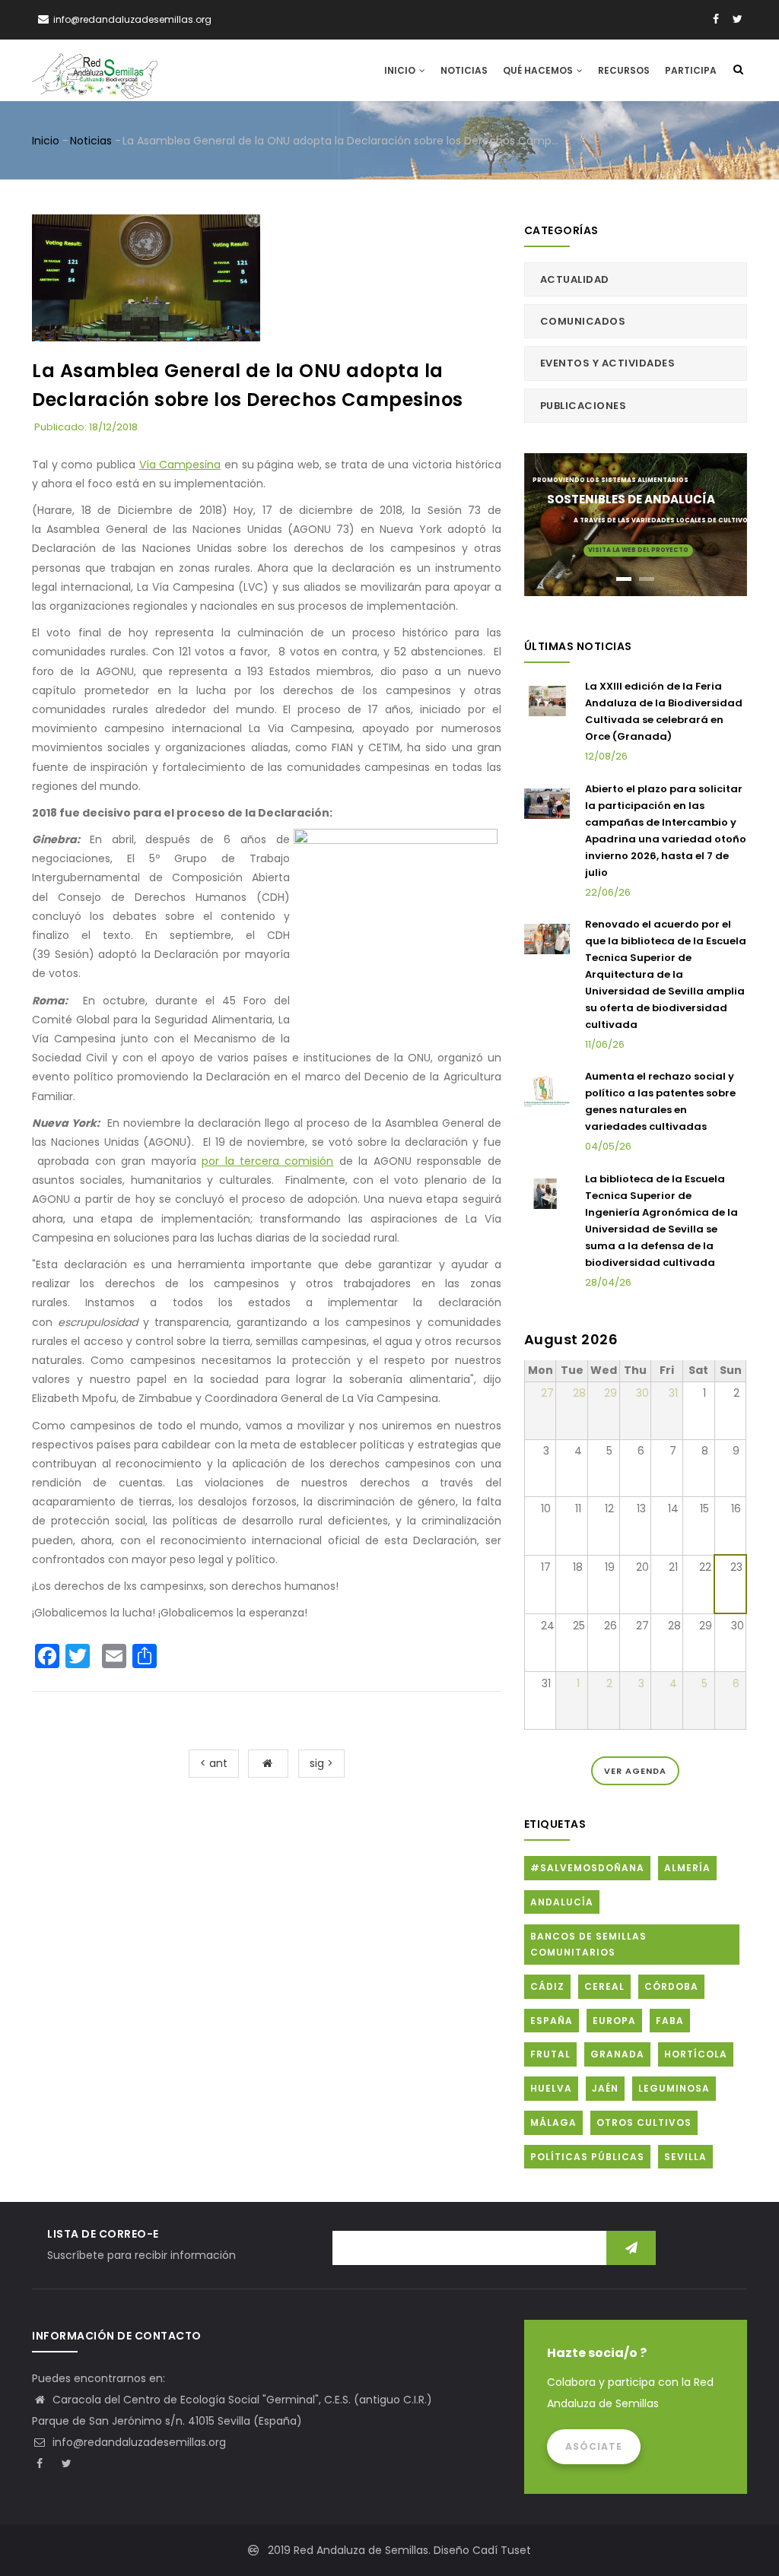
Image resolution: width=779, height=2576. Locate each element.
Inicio (401, 70)
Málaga (553, 2122)
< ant (214, 1763)
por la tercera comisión (267, 1161)
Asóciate (594, 2446)
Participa (691, 70)
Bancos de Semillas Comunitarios (588, 1945)
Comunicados (583, 321)
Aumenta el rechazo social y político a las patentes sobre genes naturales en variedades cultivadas (660, 1101)
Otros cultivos (644, 2122)
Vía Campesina (180, 465)
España (552, 2021)
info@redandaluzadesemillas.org (138, 2442)
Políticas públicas (587, 2157)
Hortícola (696, 2054)
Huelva (551, 2088)
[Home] (95, 69)
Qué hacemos (539, 70)
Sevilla (685, 2157)
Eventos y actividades (608, 363)
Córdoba (671, 1986)
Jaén (605, 2088)
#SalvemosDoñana (587, 1868)
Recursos (624, 70)
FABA (670, 2021)
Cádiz (547, 1986)
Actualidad (575, 279)
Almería (687, 1868)
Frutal (550, 2054)
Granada (617, 2054)
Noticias (464, 70)
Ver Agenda (635, 1771)
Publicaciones (583, 406)
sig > (321, 1763)
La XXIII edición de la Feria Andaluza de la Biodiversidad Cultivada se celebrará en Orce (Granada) (664, 711)
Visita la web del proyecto (638, 550)
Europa (614, 2021)
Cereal (604, 1986)
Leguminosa (674, 2088)
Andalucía (562, 1902)
